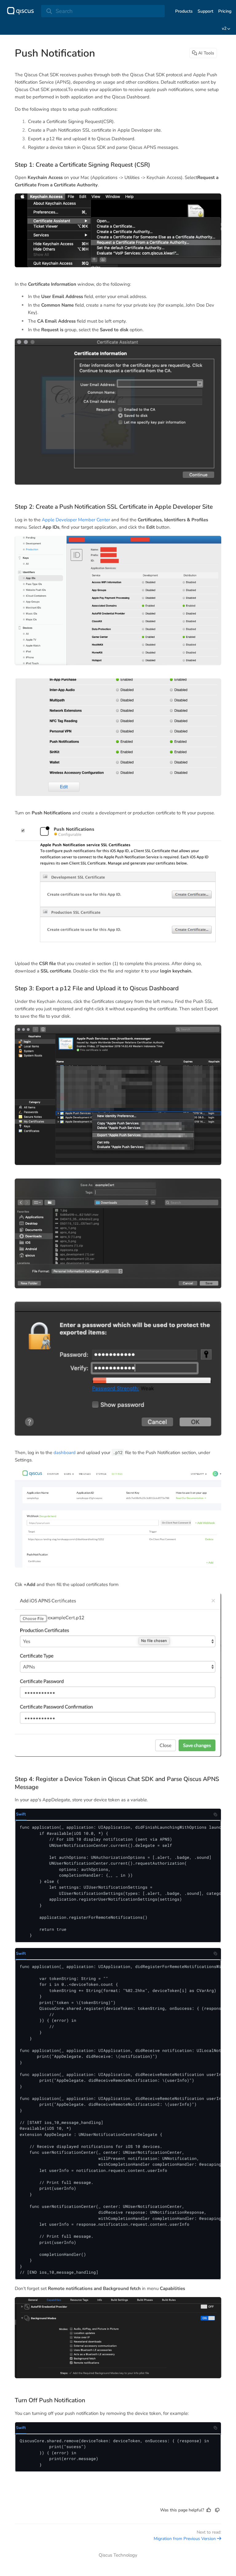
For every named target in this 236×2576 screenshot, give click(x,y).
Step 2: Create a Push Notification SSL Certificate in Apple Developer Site (114, 507)
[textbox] (118, 1278)
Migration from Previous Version (185, 2539)
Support (205, 11)
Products (184, 11)
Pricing (225, 11)
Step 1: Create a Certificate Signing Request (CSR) (83, 165)
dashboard (65, 1453)
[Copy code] (215, 1815)
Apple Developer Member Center (76, 520)
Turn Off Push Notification (50, 2400)
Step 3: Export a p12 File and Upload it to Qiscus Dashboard (97, 988)
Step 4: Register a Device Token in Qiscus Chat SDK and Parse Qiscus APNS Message (117, 1783)
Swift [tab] (21, 1814)
